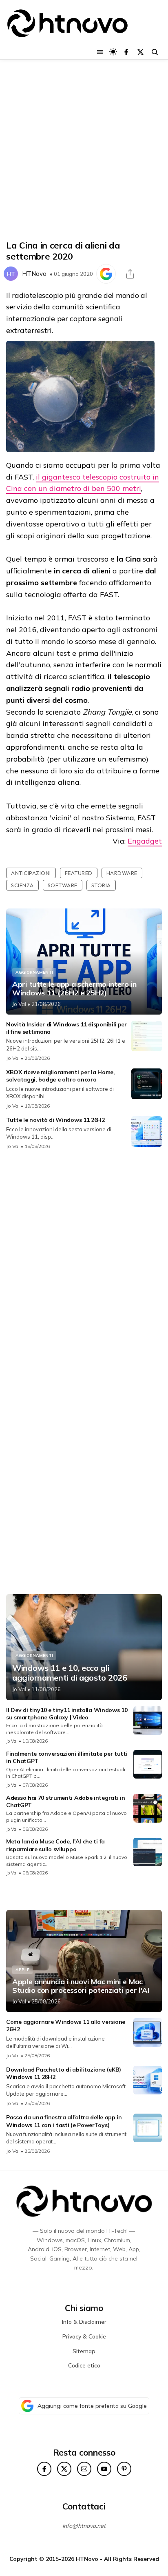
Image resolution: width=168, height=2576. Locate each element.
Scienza (22, 885)
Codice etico (84, 2365)
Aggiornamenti (34, 972)
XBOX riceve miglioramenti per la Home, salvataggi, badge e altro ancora (61, 1076)
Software (63, 885)
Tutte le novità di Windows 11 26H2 (55, 1120)
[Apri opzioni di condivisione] (130, 274)
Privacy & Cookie (84, 2336)
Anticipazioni (31, 873)
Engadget (145, 841)
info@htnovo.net (84, 2526)
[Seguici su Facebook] (126, 52)
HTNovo (34, 274)
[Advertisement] (84, 150)
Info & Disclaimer (84, 2322)
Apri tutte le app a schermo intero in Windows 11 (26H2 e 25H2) (74, 989)
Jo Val (19, 1004)
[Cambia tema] (113, 52)
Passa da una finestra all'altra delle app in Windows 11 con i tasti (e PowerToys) (64, 2121)
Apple (22, 1970)
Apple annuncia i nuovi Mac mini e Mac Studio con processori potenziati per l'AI (81, 1986)
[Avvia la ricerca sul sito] (155, 52)
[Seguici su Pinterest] (124, 2469)
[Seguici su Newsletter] (84, 2469)
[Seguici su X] (140, 52)
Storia (101, 885)
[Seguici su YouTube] (104, 2469)
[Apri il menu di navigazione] (100, 52)
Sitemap (84, 2351)
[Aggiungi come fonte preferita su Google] (106, 274)
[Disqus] (84, 1265)
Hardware (122, 873)
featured (79, 873)
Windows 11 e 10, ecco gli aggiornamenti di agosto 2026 (70, 1673)
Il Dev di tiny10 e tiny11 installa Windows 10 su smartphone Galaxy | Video (67, 1714)
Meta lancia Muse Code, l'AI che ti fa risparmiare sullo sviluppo (55, 1845)
